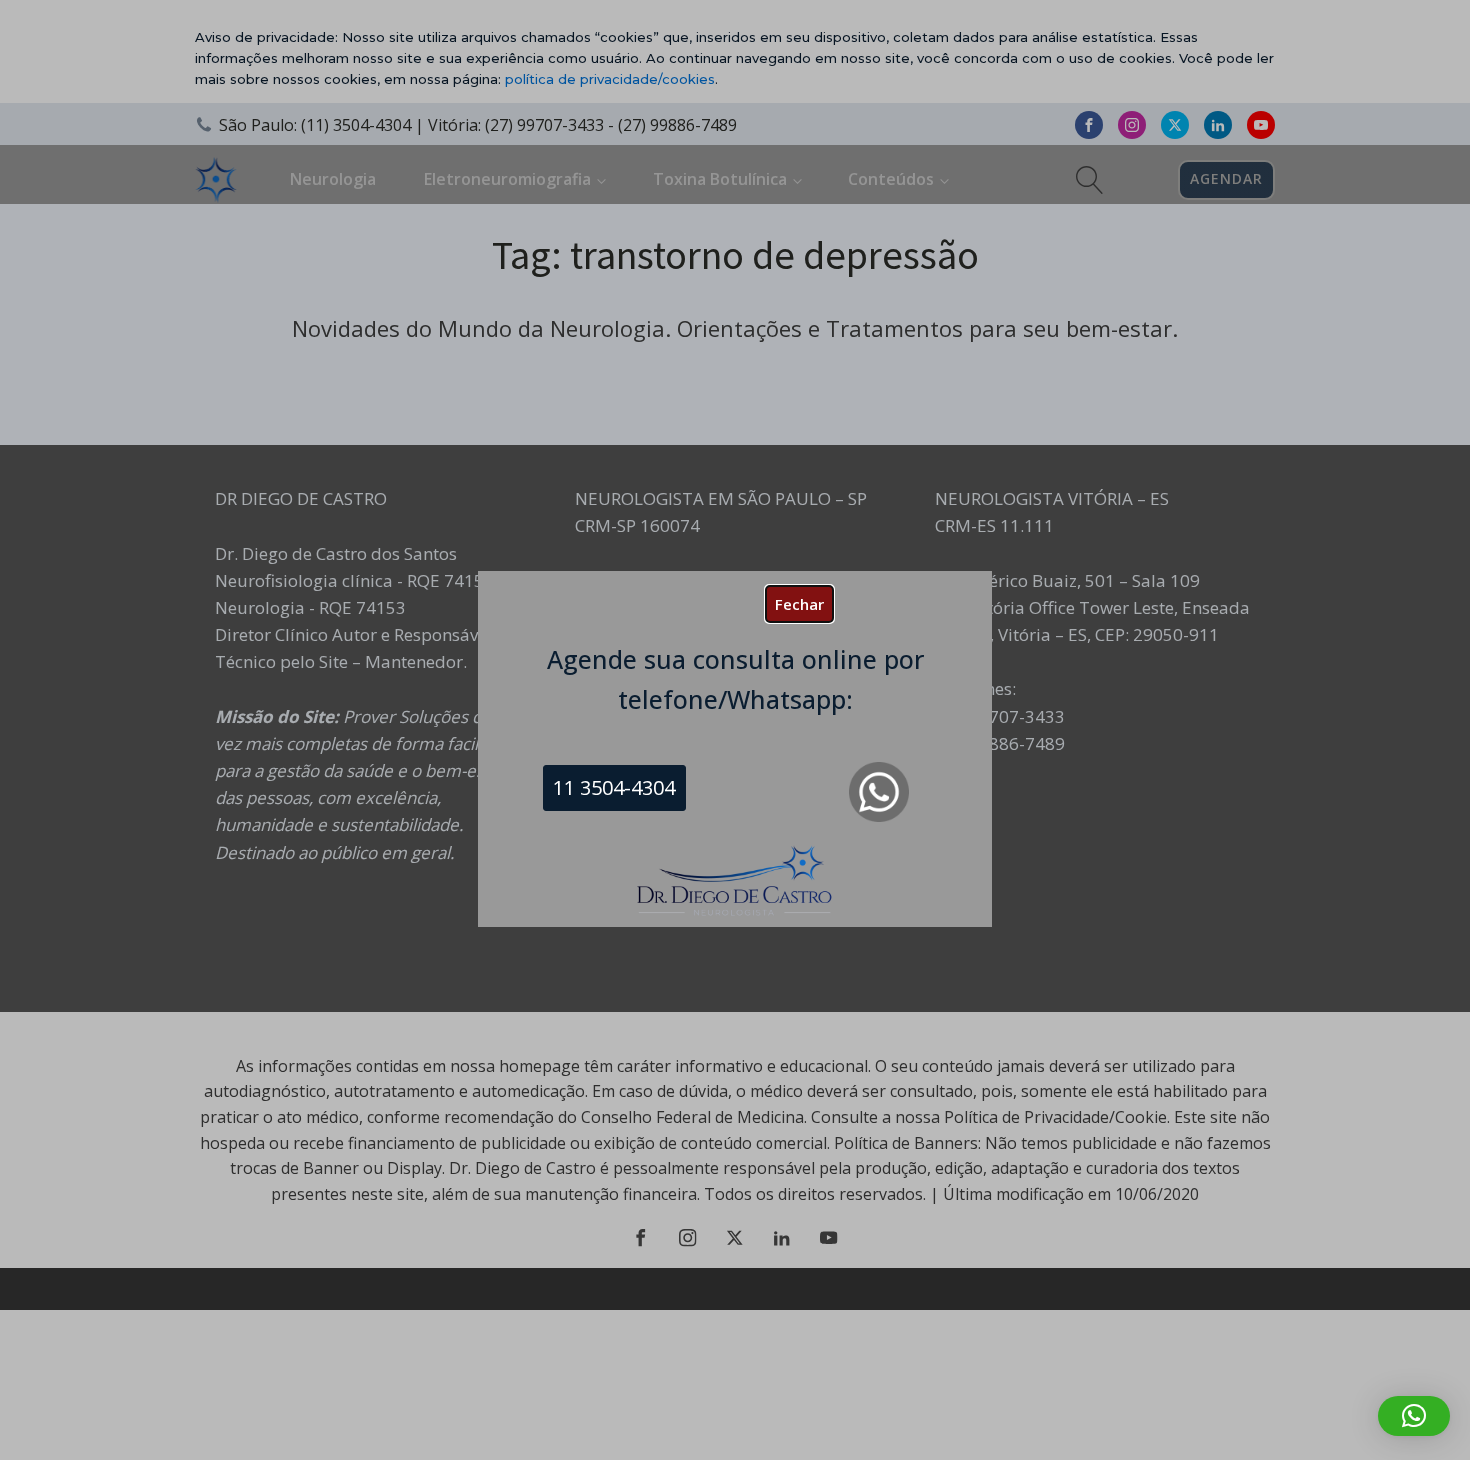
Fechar (799, 604)
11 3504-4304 (614, 787)
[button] (1414, 1416)
